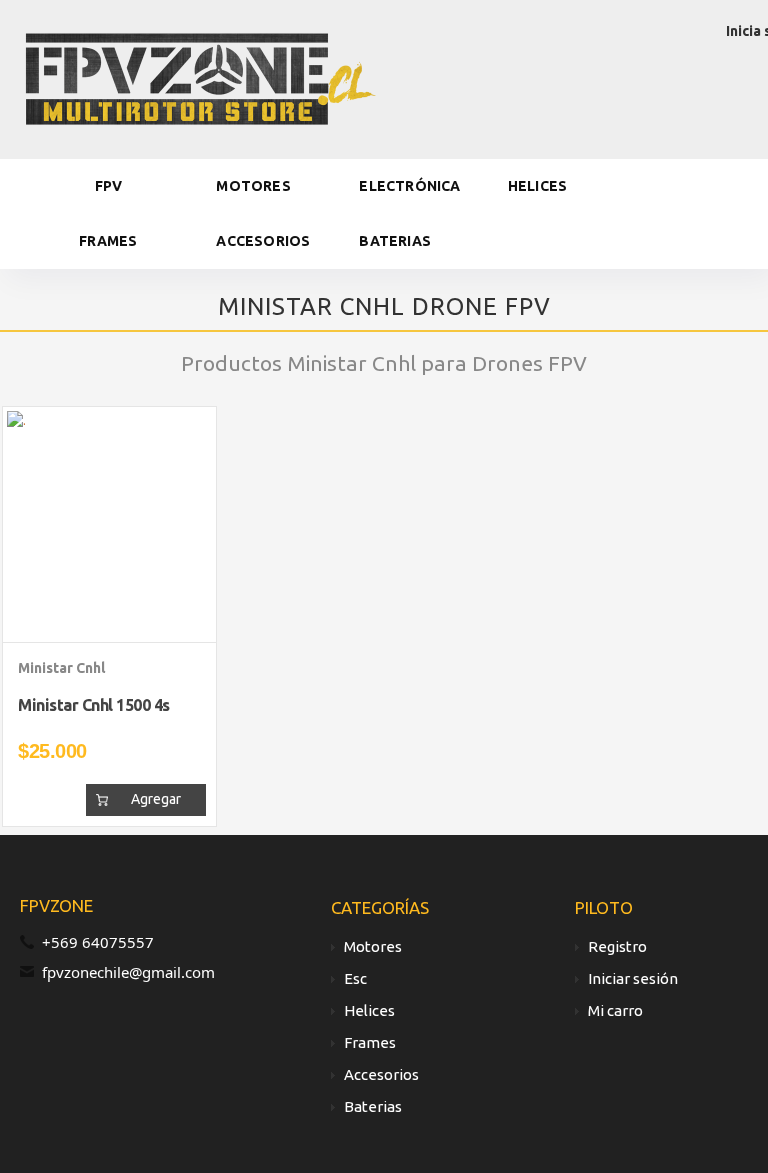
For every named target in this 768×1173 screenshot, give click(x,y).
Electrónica (409, 186)
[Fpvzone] (200, 77)
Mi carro (615, 1010)
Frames (108, 241)
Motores (253, 186)
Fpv (109, 186)
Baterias (395, 241)
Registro (617, 946)
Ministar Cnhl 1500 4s (94, 705)
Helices (537, 186)
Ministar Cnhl (61, 668)
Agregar (156, 799)
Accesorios (263, 241)
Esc (355, 978)
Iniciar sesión (633, 978)
